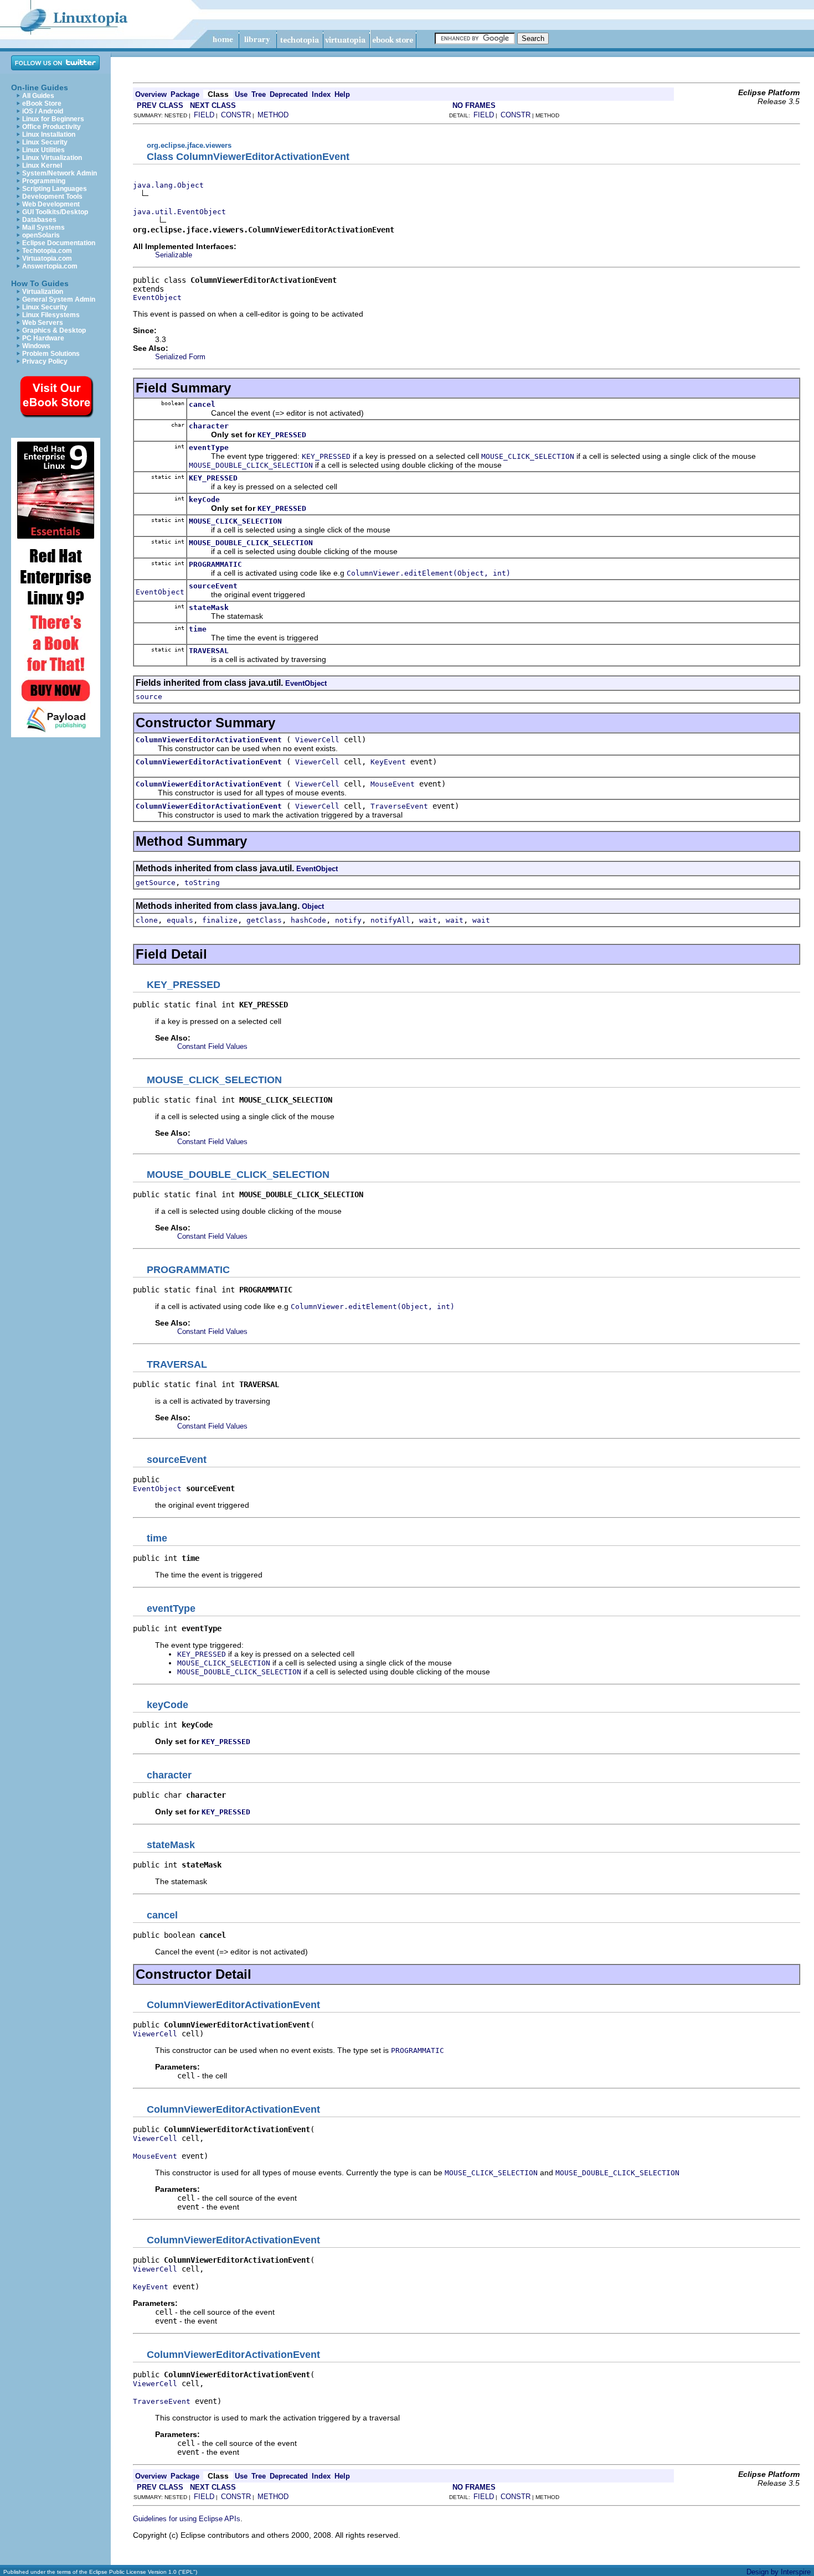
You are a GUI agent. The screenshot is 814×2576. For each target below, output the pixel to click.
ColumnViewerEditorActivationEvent (209, 740)
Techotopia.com (47, 251)
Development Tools (52, 196)
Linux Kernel (42, 165)
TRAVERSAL (209, 651)
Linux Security (45, 142)
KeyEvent (388, 762)
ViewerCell (317, 740)
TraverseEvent (399, 806)
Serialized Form (180, 357)
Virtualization (43, 292)
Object (313, 906)
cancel (202, 404)
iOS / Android (43, 111)
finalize (220, 920)
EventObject (157, 298)
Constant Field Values (212, 1046)
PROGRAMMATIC (215, 564)
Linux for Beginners (53, 119)
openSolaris (41, 235)
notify (348, 920)
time (198, 629)
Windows (36, 346)
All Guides (38, 96)
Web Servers (43, 323)
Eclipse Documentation (59, 243)
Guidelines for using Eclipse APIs (187, 2519)
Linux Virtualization (52, 158)
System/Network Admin (60, 173)
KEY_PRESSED (213, 478)
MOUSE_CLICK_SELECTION (235, 521)
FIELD (204, 115)
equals (180, 920)
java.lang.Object (168, 185)
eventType (209, 448)
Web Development (51, 204)
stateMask (209, 607)
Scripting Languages (55, 189)
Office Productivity (51, 127)
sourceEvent (213, 586)
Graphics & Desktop (54, 330)
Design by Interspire (779, 2572)
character (209, 426)
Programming (44, 181)
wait (428, 920)
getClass (264, 920)
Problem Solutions (51, 354)
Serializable (174, 255)
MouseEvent (393, 784)
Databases (39, 220)
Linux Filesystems (51, 315)
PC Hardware (43, 338)
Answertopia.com (50, 266)
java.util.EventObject (179, 212)
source (149, 697)
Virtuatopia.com (47, 258)
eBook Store (42, 104)
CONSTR (236, 115)
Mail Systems (43, 227)
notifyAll (390, 920)
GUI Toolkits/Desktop (55, 212)
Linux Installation (49, 135)
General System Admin (59, 299)
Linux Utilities (43, 150)
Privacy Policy (45, 361)
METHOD (273, 115)
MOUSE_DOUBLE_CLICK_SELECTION (251, 543)
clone (147, 920)
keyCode (204, 500)
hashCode (308, 920)
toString (202, 883)
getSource (156, 883)
